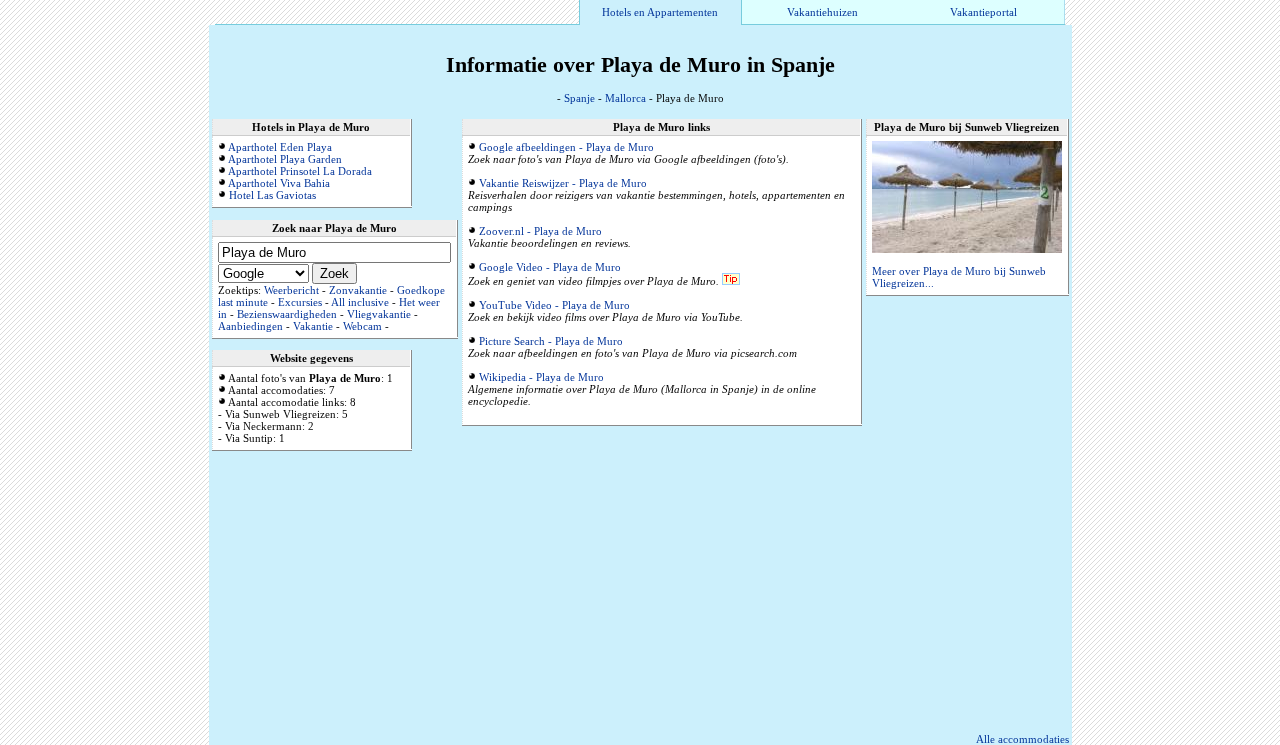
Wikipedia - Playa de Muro (541, 377)
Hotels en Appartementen (660, 12)
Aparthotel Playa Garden (285, 159)
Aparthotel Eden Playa (280, 147)
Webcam (362, 326)
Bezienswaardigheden (287, 314)
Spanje (579, 98)
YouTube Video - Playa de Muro (554, 305)
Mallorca (625, 98)
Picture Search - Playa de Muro (551, 341)
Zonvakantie (358, 290)
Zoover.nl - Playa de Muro (540, 231)
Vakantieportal (983, 12)
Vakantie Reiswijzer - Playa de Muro (563, 183)
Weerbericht (291, 290)
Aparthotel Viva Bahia (279, 183)
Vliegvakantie (379, 314)
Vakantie (313, 326)
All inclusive (360, 302)
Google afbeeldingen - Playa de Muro (566, 147)
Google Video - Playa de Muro (550, 267)
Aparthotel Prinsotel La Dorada (300, 171)
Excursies (300, 302)
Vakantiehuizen (822, 12)
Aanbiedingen (250, 326)
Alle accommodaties (1022, 739)
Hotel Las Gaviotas (272, 195)
